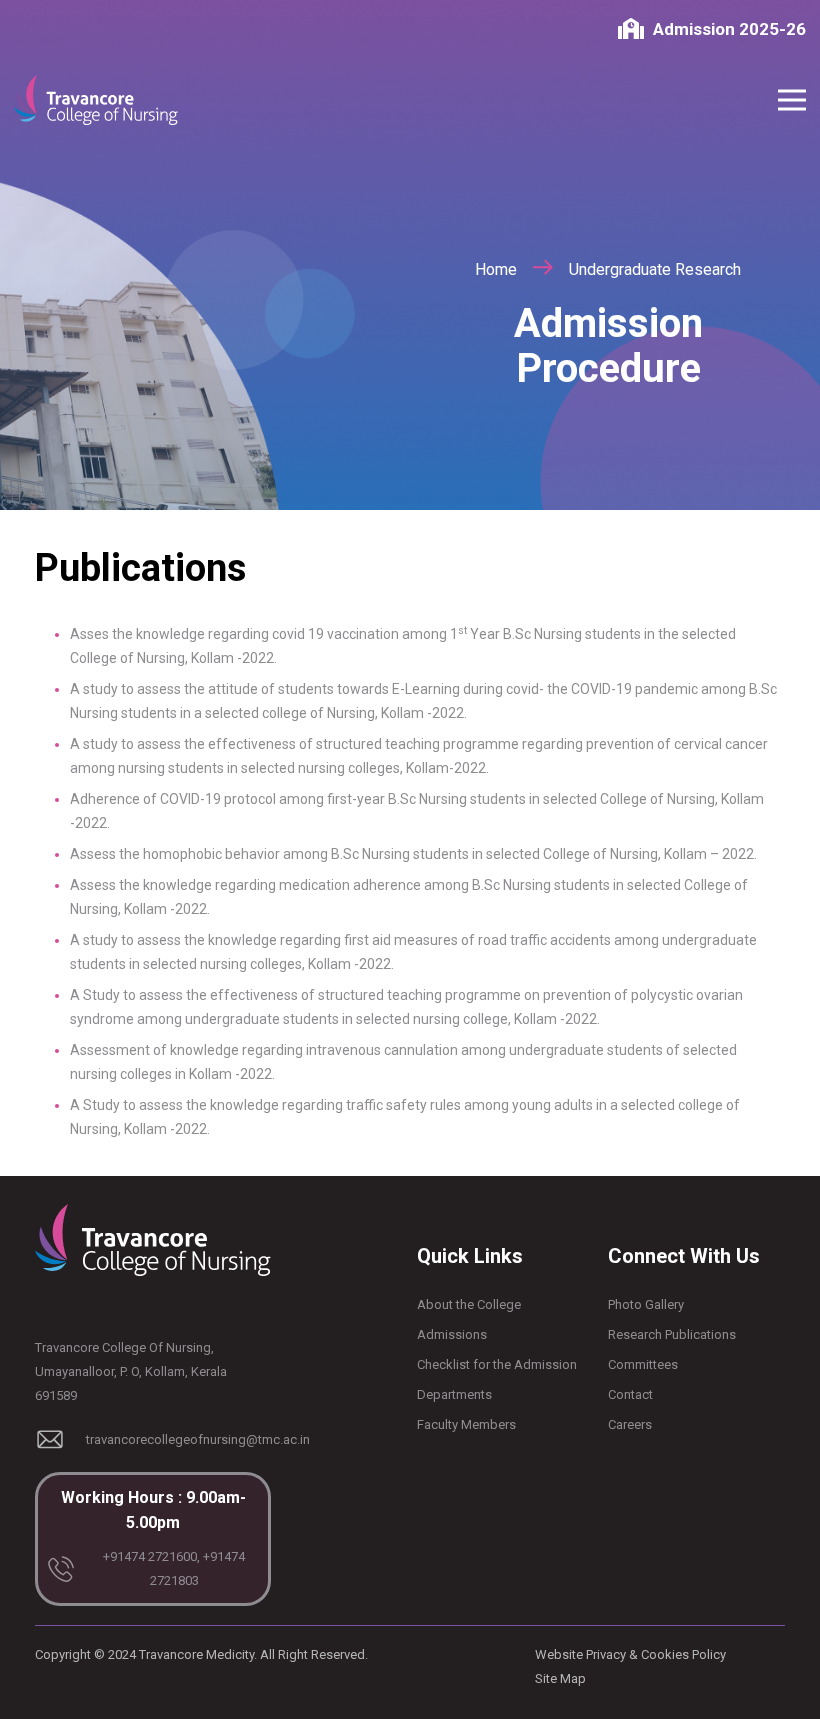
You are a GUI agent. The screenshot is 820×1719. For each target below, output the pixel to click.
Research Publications (672, 1334)
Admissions (452, 1334)
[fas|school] (636, 30)
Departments (454, 1394)
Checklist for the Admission (497, 1364)
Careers (630, 1424)
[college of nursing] (96, 100)
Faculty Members (466, 1424)
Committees (643, 1364)
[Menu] (792, 100)
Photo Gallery (646, 1304)
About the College (469, 1304)
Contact (630, 1394)
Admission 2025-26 (729, 29)
